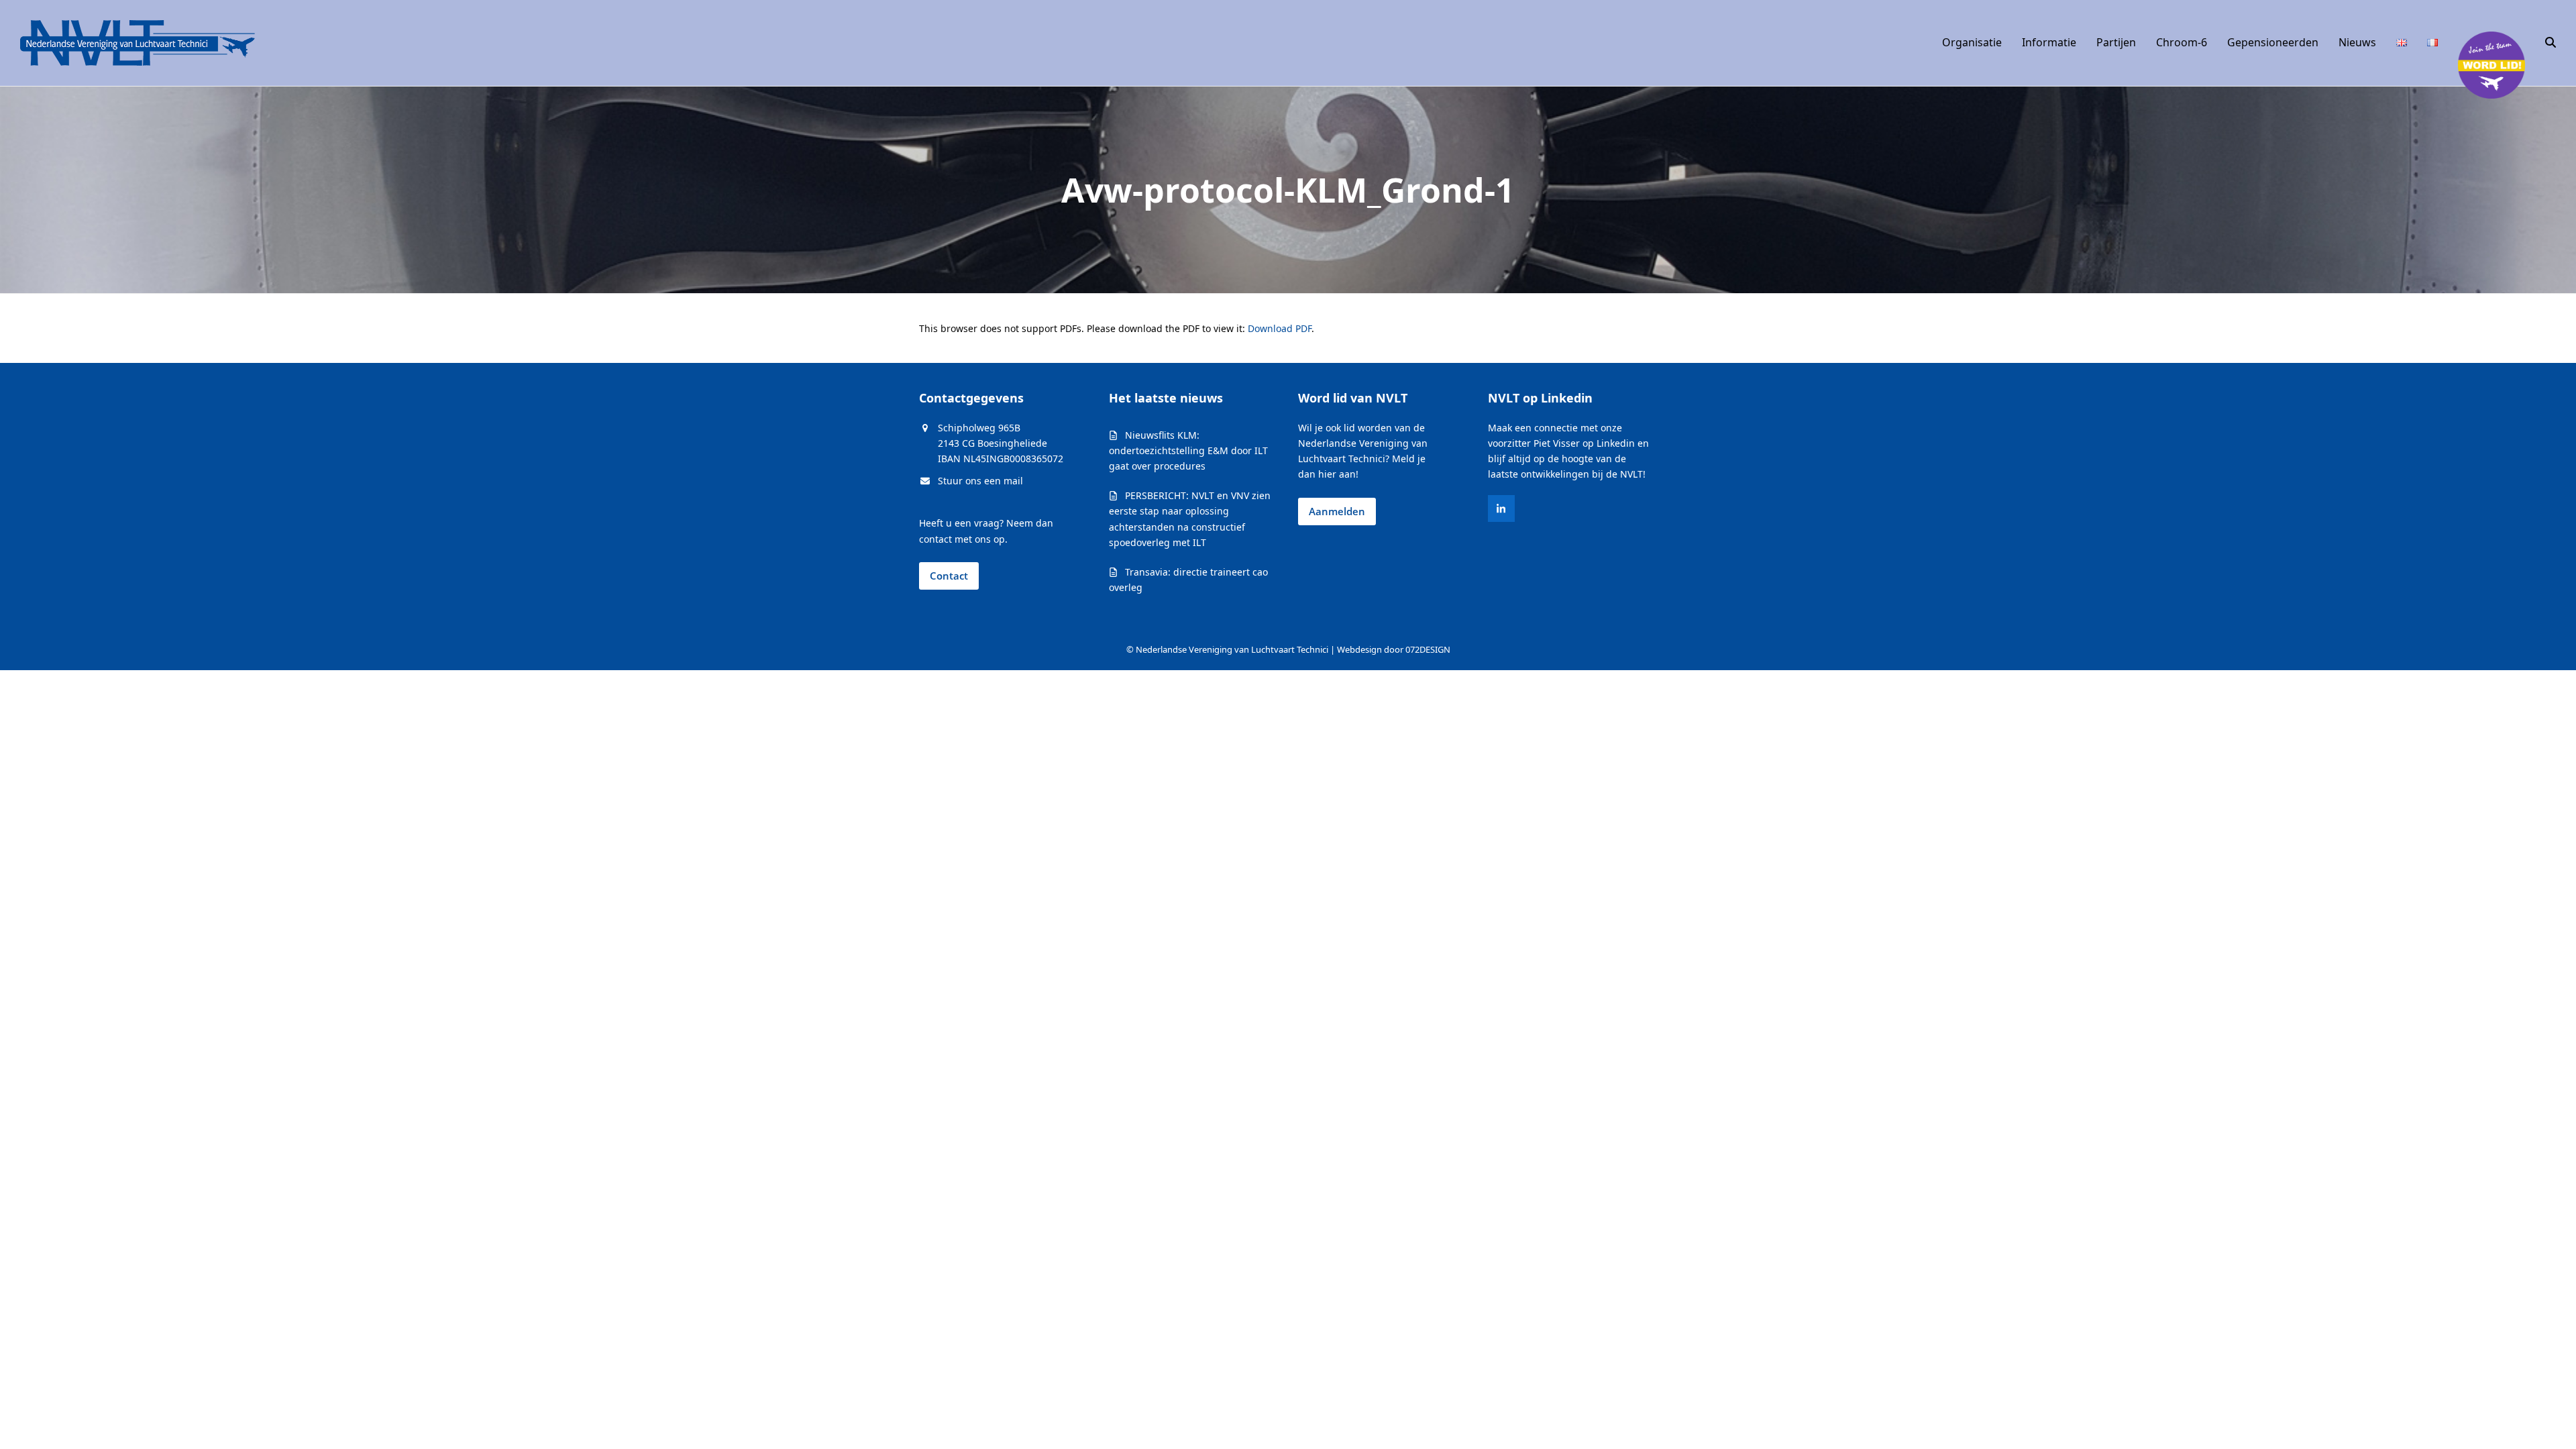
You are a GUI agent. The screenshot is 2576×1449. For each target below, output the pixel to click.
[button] (2551, 43)
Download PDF (1280, 328)
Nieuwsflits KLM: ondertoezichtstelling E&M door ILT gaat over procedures (1188, 450)
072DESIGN (1428, 649)
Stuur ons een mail (980, 481)
